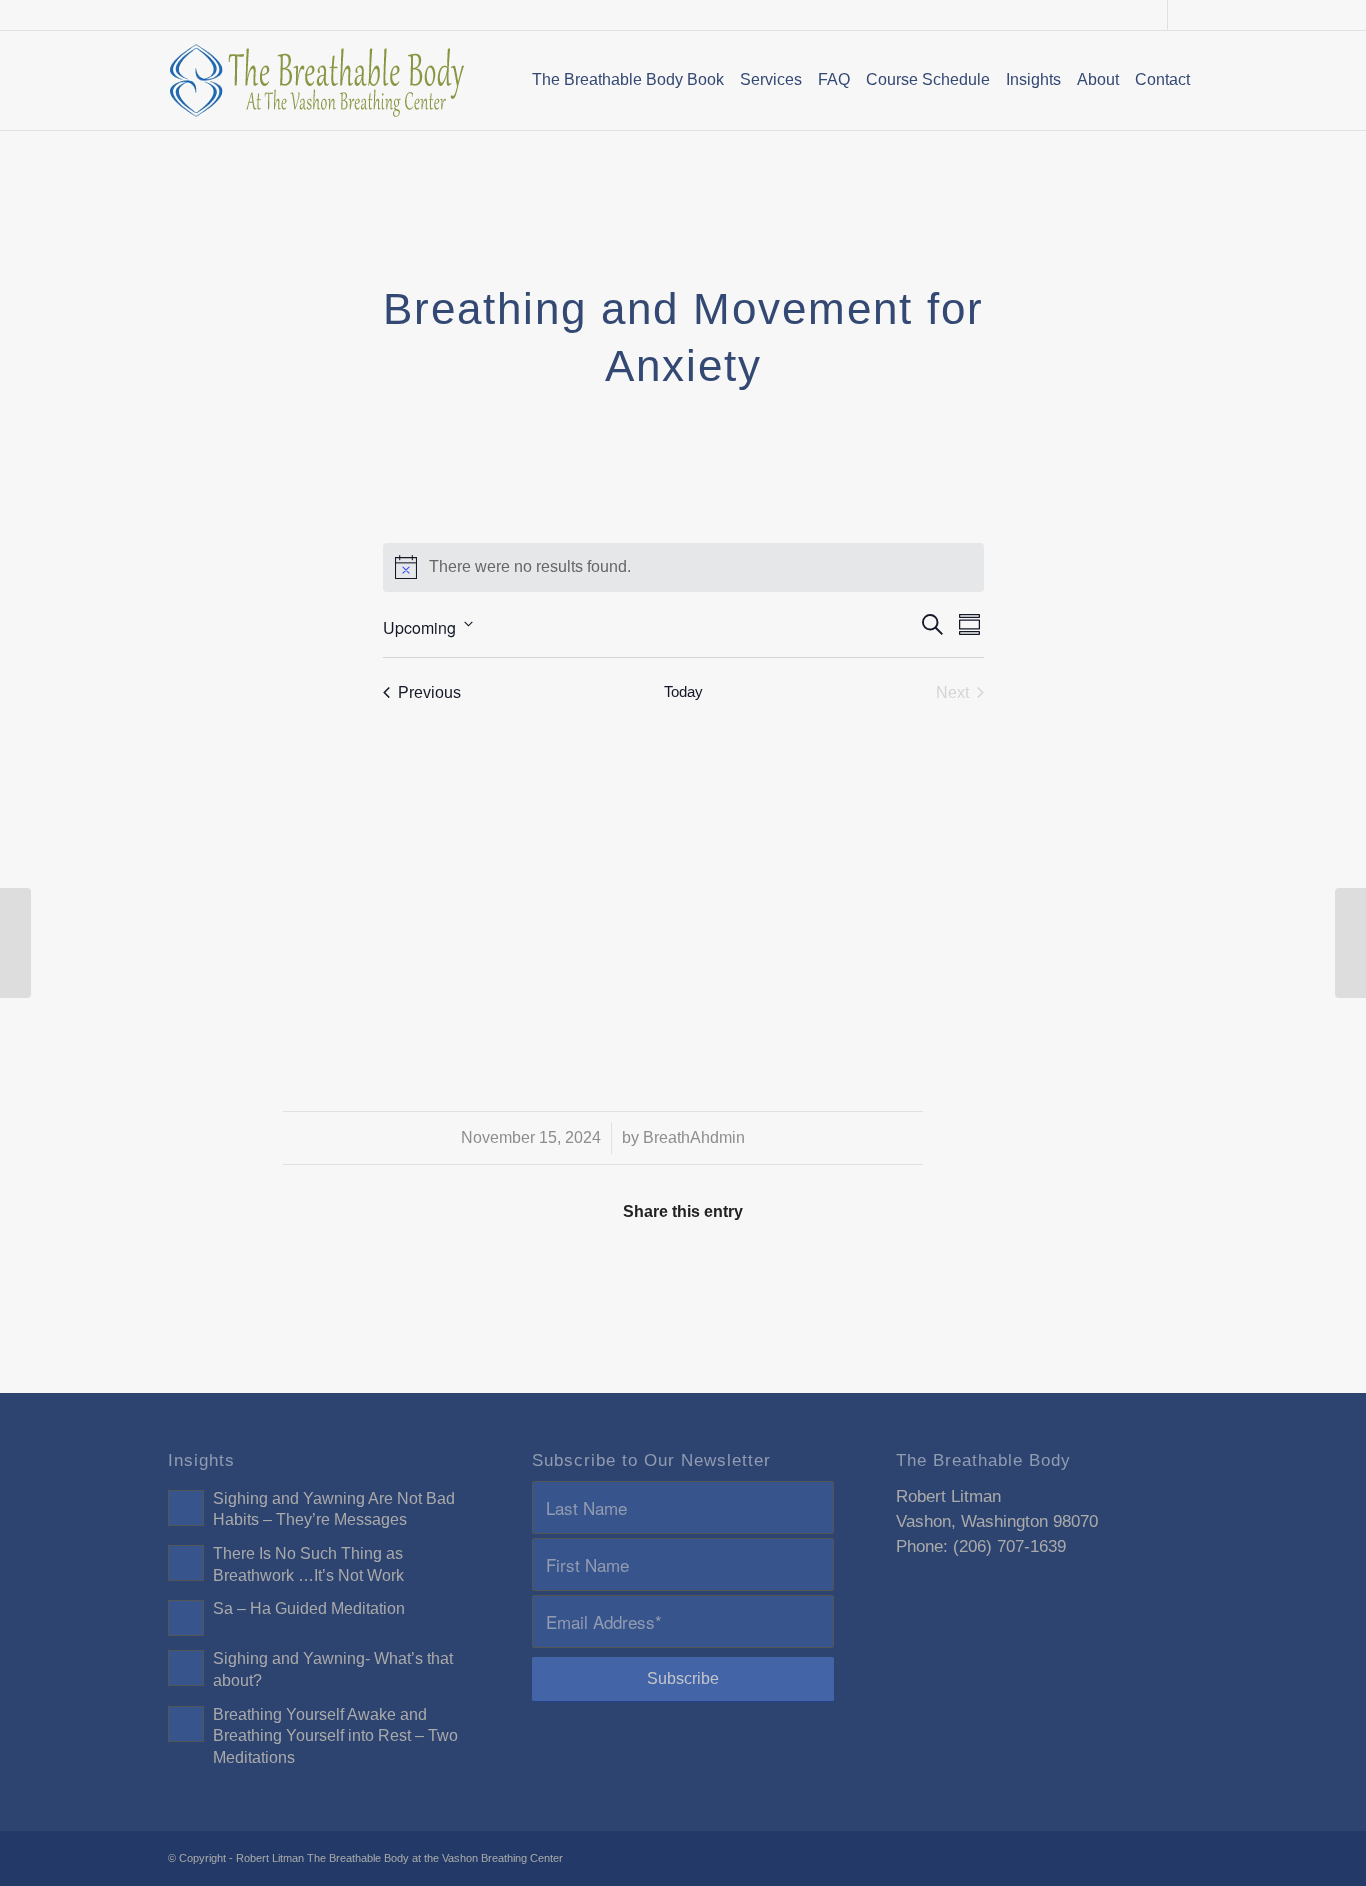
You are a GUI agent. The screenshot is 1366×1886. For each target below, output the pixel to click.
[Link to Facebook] (1152, 15)
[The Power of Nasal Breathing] (15, 943)
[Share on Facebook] (376, 1270)
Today (683, 691)
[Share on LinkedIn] (744, 1270)
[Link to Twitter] (1183, 15)
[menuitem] (628, 80)
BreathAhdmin (694, 1137)
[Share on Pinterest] (621, 1270)
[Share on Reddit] (867, 1270)
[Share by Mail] (989, 1270)
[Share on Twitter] (499, 1270)
